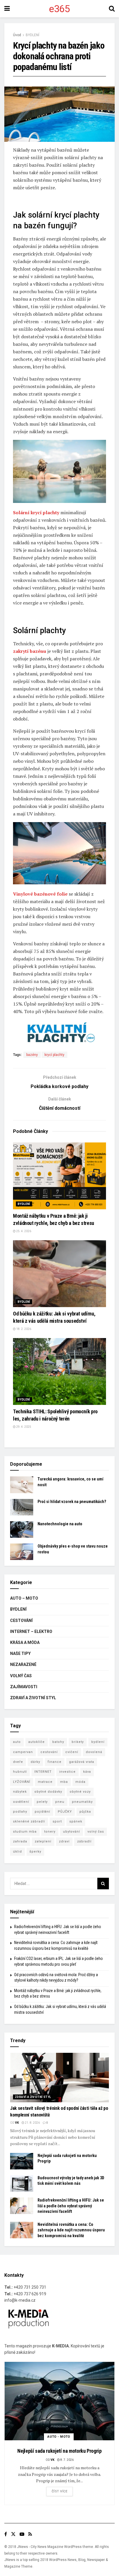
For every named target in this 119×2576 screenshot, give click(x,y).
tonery (50, 1832)
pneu (60, 1802)
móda (80, 1782)
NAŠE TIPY (20, 1653)
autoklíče (37, 1742)
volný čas (96, 1832)
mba (64, 1782)
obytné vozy (80, 1792)
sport (57, 1821)
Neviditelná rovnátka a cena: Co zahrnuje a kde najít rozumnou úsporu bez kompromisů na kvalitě (71, 2230)
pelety (42, 1802)
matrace (45, 1782)
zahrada (20, 1841)
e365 (59, 9)
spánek (76, 1821)
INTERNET (43, 1772)
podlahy (20, 1812)
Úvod (17, 35)
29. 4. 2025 (23, 1427)
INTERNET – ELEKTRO (31, 1631)
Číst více (60, 2491)
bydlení (98, 1742)
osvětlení (21, 1802)
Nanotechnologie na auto (60, 1524)
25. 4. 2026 (23, 1231)
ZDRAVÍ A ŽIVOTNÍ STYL (33, 1698)
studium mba (25, 1832)
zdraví (64, 1841)
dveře (18, 1762)
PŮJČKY (65, 1812)
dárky (35, 1762)
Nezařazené (23, 1664)
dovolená (94, 1752)
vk (17, 2123)
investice (67, 1772)
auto (17, 1742)
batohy (58, 1742)
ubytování (71, 1832)
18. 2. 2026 (23, 1329)
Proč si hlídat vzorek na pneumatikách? (72, 1502)
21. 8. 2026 (32, 2123)
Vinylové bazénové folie (40, 894)
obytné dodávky (48, 1792)
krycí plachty (54, 1055)
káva (87, 1772)
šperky (35, 1852)
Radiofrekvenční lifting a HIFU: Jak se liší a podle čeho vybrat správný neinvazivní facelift (71, 2206)
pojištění (42, 1812)
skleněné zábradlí (29, 1821)
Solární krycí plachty (36, 512)
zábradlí (84, 1841)
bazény (32, 1055)
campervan (23, 1752)
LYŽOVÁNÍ (22, 1782)
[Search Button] (103, 1884)
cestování (49, 1752)
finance (55, 1762)
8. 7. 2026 (67, 2460)
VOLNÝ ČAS (21, 1676)
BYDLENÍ (32, 35)
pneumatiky (82, 1802)
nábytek (20, 1792)
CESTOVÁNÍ (21, 1620)
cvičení (72, 1752)
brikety (78, 1742)
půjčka (85, 1812)
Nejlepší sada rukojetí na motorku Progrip (59, 2451)
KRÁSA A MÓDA (25, 1642)
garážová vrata (82, 1762)
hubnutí (20, 1772)
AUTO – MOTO (24, 1598)
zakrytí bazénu (30, 651)
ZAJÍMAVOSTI (24, 1687)
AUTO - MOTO (59, 2437)
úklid (17, 1852)
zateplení (43, 1841)
